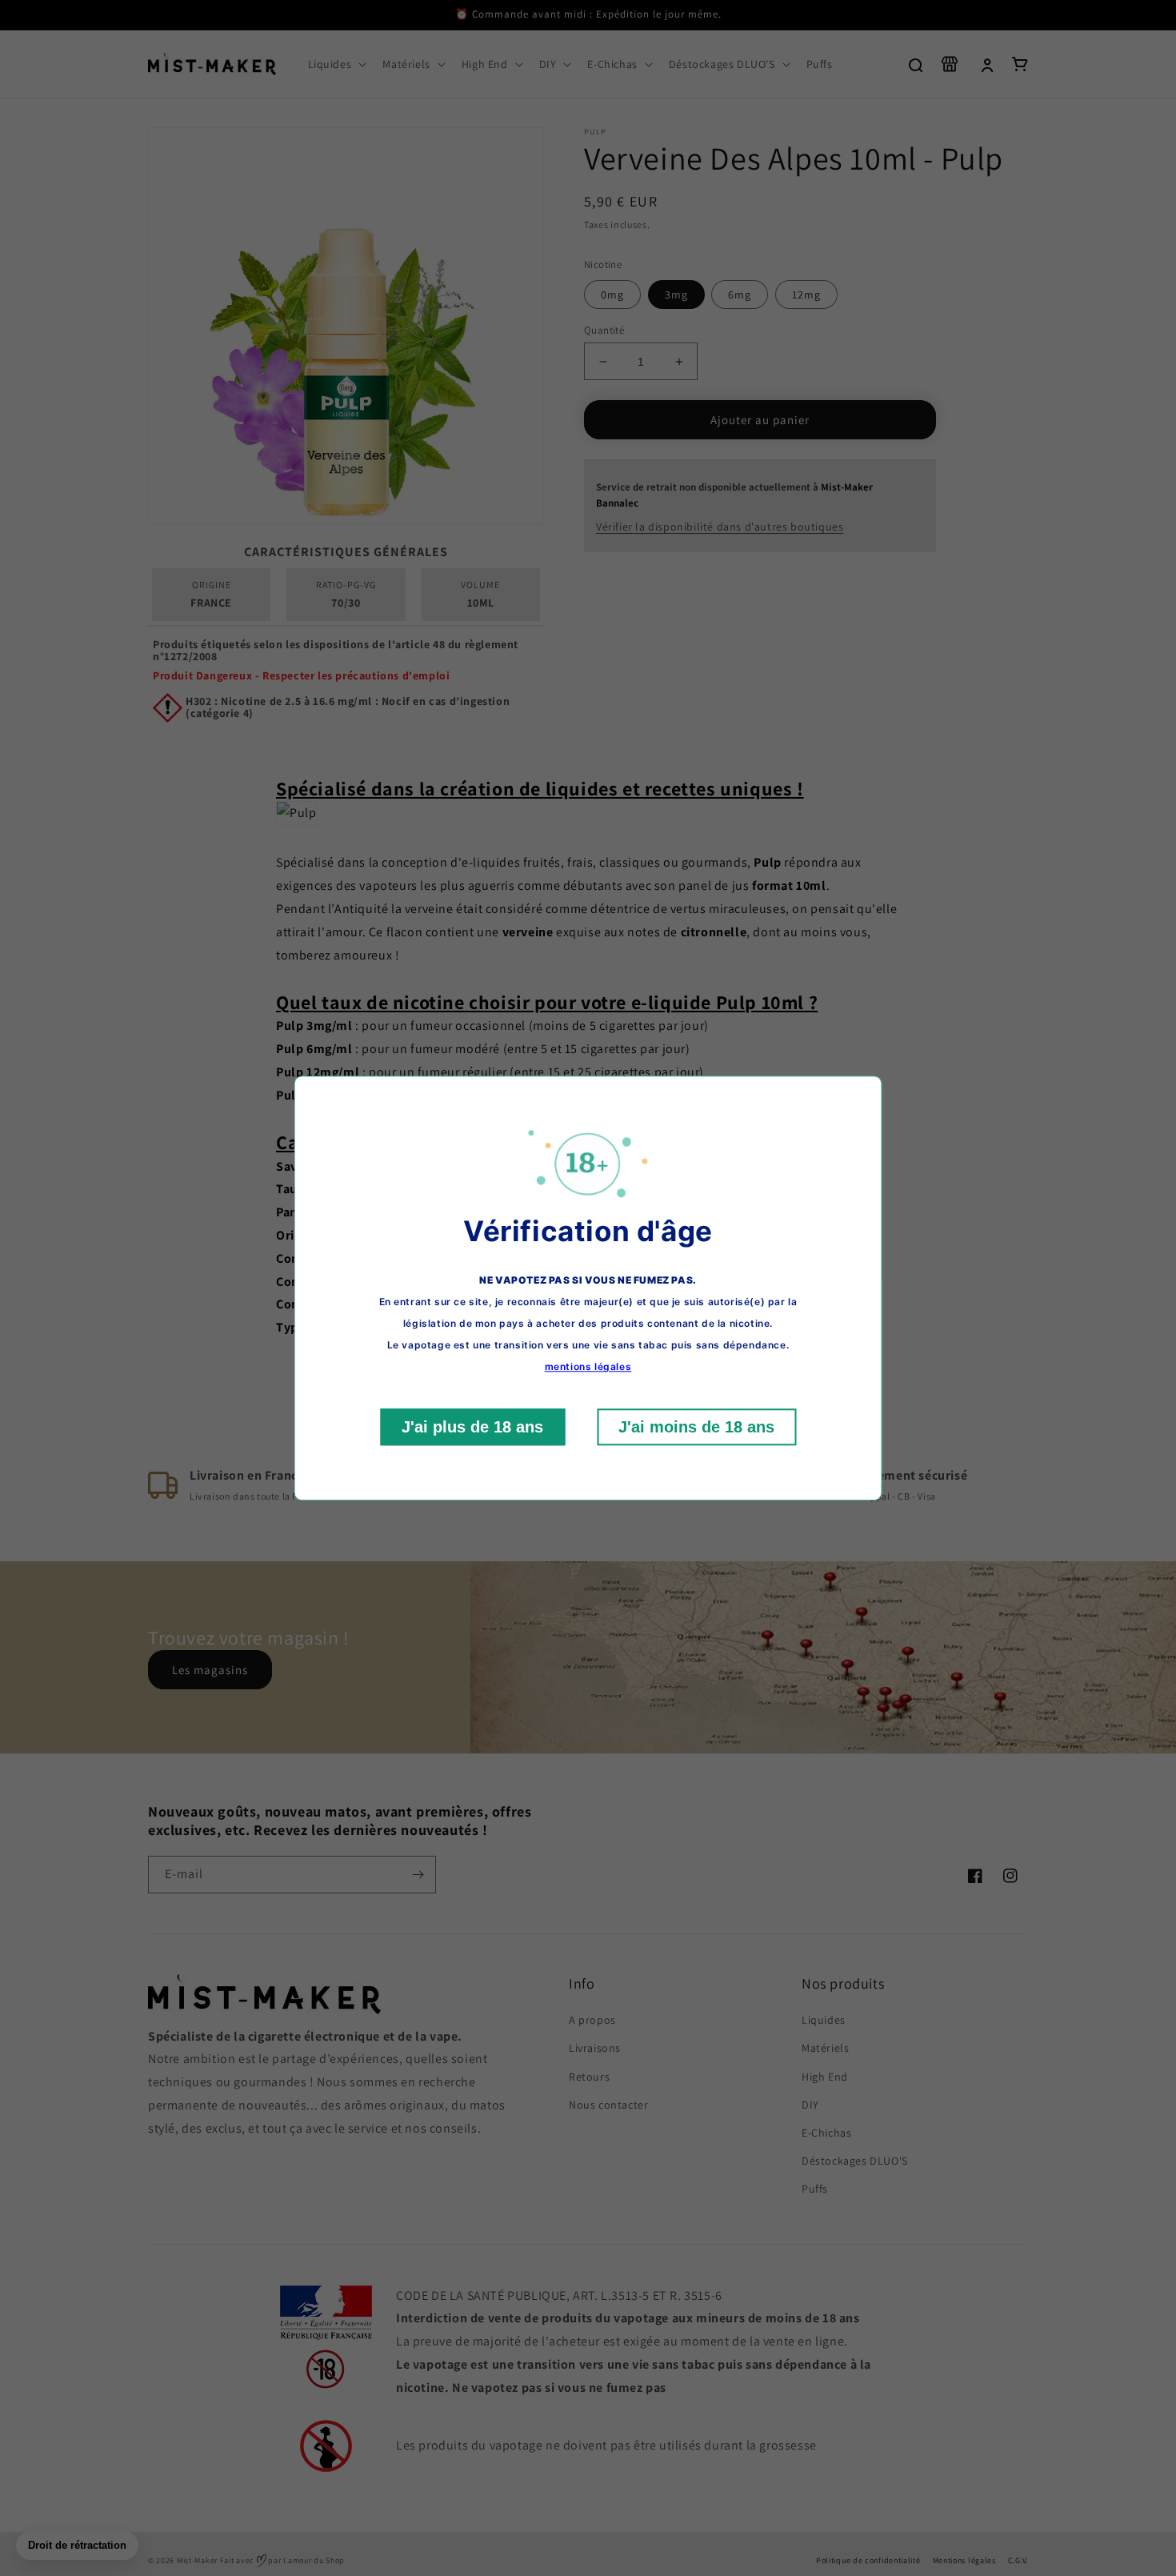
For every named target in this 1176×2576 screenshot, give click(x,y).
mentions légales (588, 1366)
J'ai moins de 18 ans (696, 1427)
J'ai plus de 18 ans (472, 1427)
